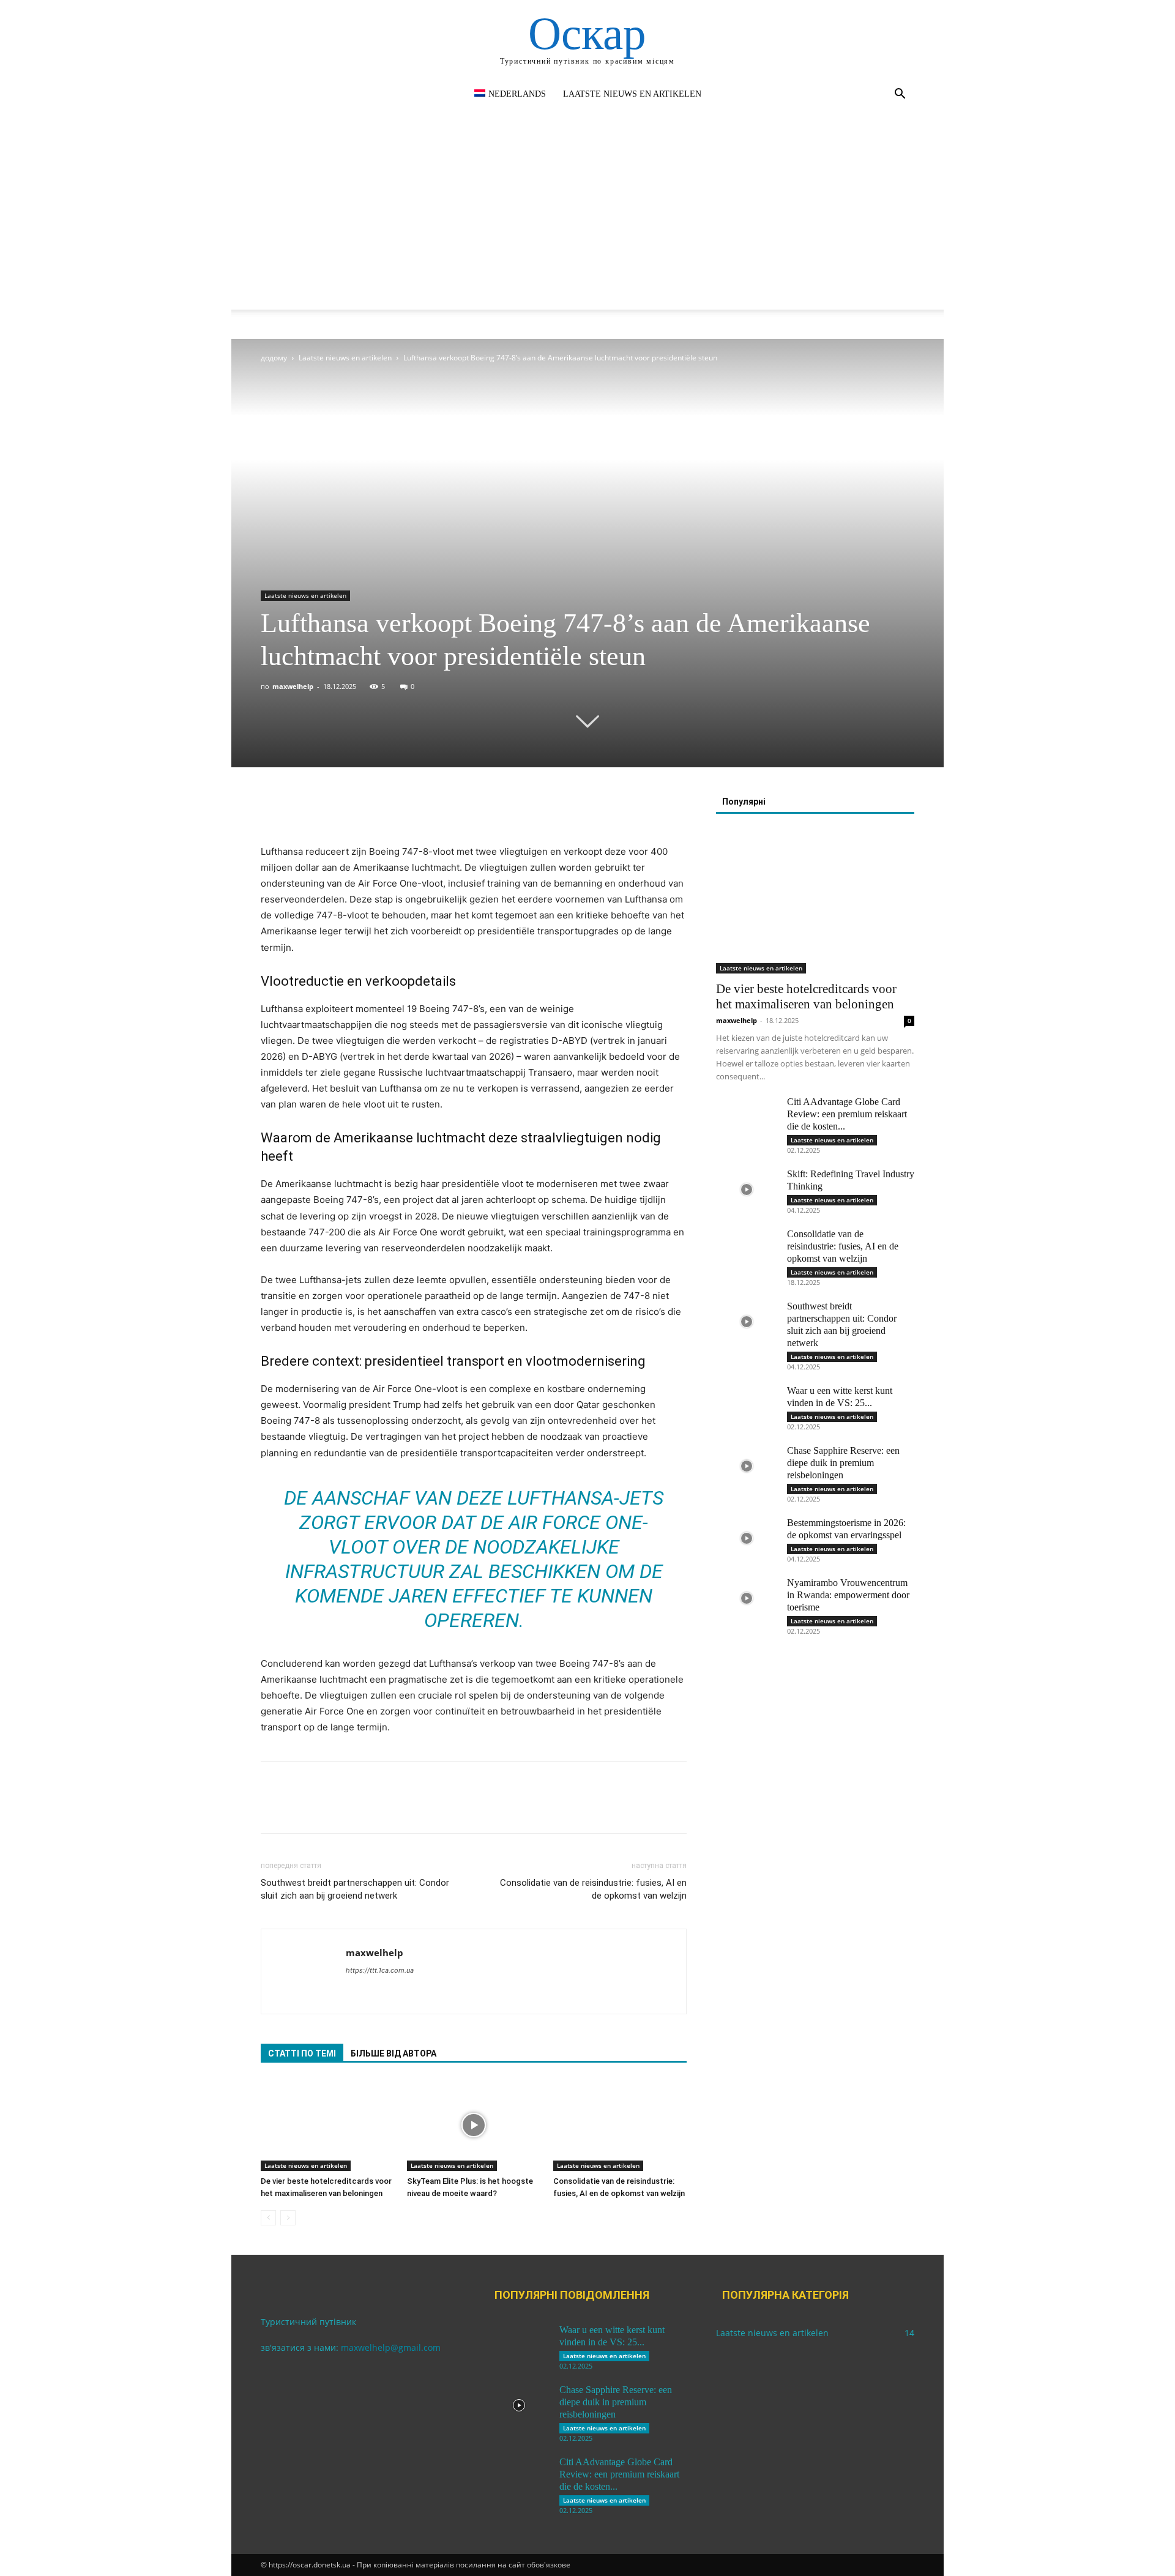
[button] (900, 95)
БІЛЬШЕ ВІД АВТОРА (394, 2053)
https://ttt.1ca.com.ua (380, 1970)
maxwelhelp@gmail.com (391, 2347)
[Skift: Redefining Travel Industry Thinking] (747, 1189)
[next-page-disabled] (288, 2218)
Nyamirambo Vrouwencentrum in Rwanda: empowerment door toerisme (848, 1595)
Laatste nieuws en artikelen (632, 94)
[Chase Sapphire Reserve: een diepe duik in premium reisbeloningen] (747, 1466)
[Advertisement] (587, 224)
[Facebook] (273, 809)
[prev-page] (268, 2218)
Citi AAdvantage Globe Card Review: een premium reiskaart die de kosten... (847, 1114)
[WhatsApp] (357, 809)
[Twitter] (301, 809)
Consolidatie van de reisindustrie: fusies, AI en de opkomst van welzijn (593, 1889)
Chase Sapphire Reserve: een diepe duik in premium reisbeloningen (843, 1463)
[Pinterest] (329, 809)
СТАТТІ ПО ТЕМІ (302, 2053)
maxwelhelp (293, 686)
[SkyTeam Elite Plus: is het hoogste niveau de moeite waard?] (474, 2125)
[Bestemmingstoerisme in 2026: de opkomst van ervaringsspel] (747, 1538)
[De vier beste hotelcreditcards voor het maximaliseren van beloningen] (327, 2125)
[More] (386, 809)
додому (274, 358)
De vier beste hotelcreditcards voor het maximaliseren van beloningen (806, 996)
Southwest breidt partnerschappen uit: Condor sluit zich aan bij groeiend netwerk (355, 1889)
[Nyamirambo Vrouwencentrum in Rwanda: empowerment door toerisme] (747, 1598)
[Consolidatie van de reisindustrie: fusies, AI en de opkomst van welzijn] (620, 2125)
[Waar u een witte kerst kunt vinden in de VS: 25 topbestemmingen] (747, 1406)
